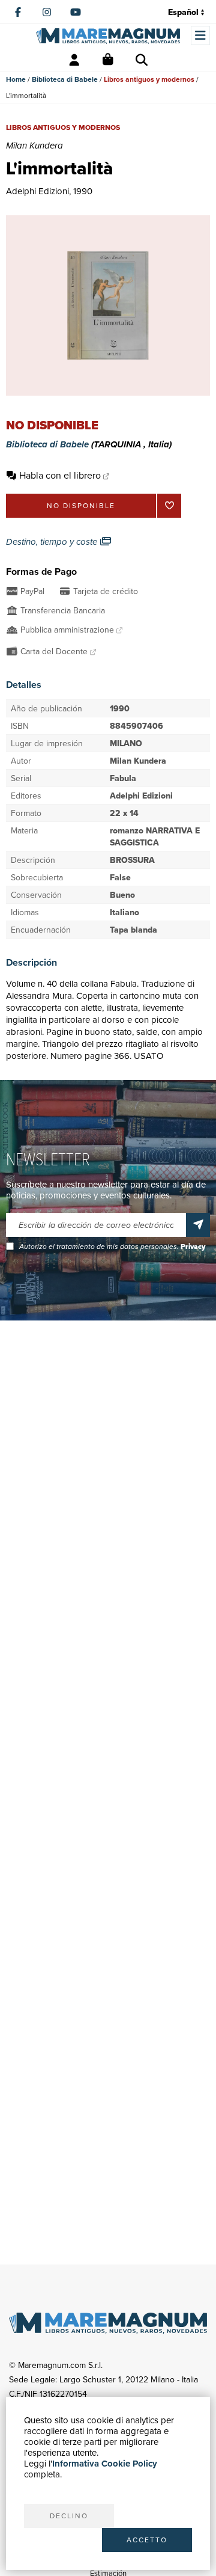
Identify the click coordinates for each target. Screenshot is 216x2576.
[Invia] (198, 1225)
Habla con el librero (60, 475)
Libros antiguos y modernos (149, 79)
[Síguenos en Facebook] (18, 12)
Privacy (193, 1247)
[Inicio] (108, 36)
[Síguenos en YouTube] (76, 12)
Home (16, 79)
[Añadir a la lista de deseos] (169, 506)
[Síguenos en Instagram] (47, 12)
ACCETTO (147, 2540)
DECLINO (69, 2516)
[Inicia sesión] (74, 60)
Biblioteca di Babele (65, 79)
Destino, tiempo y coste (53, 542)
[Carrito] (108, 60)
